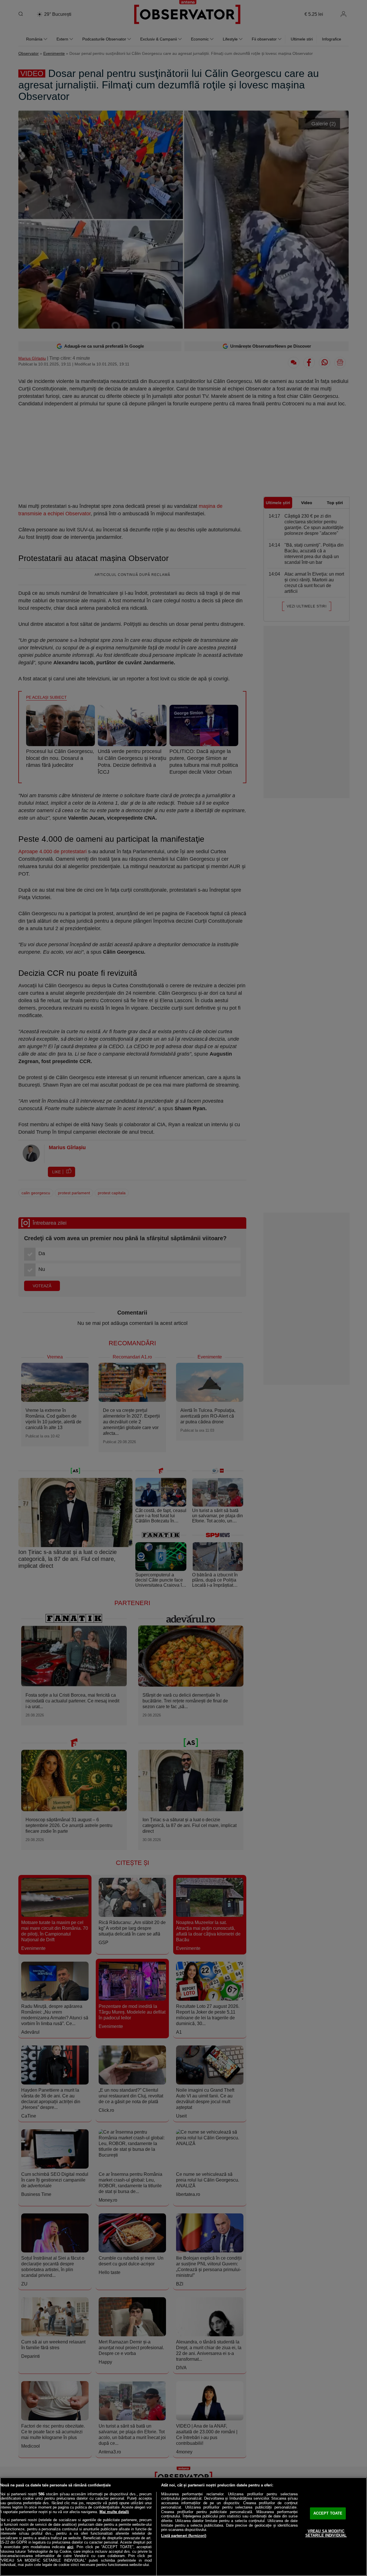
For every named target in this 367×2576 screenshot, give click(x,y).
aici (70, 2547)
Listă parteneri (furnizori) (184, 2536)
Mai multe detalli (114, 2512)
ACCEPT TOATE (328, 2513)
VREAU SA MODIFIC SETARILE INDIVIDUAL (326, 2533)
